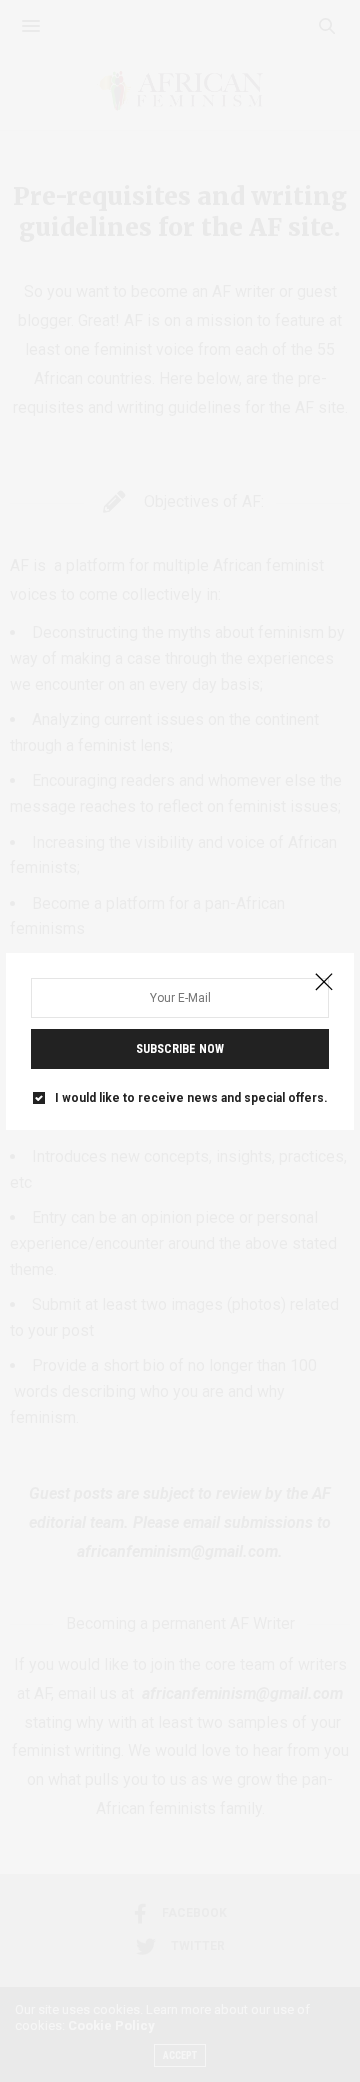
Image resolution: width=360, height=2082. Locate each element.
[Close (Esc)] (324, 983)
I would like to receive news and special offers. (191, 1098)
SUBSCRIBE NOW (180, 1049)
